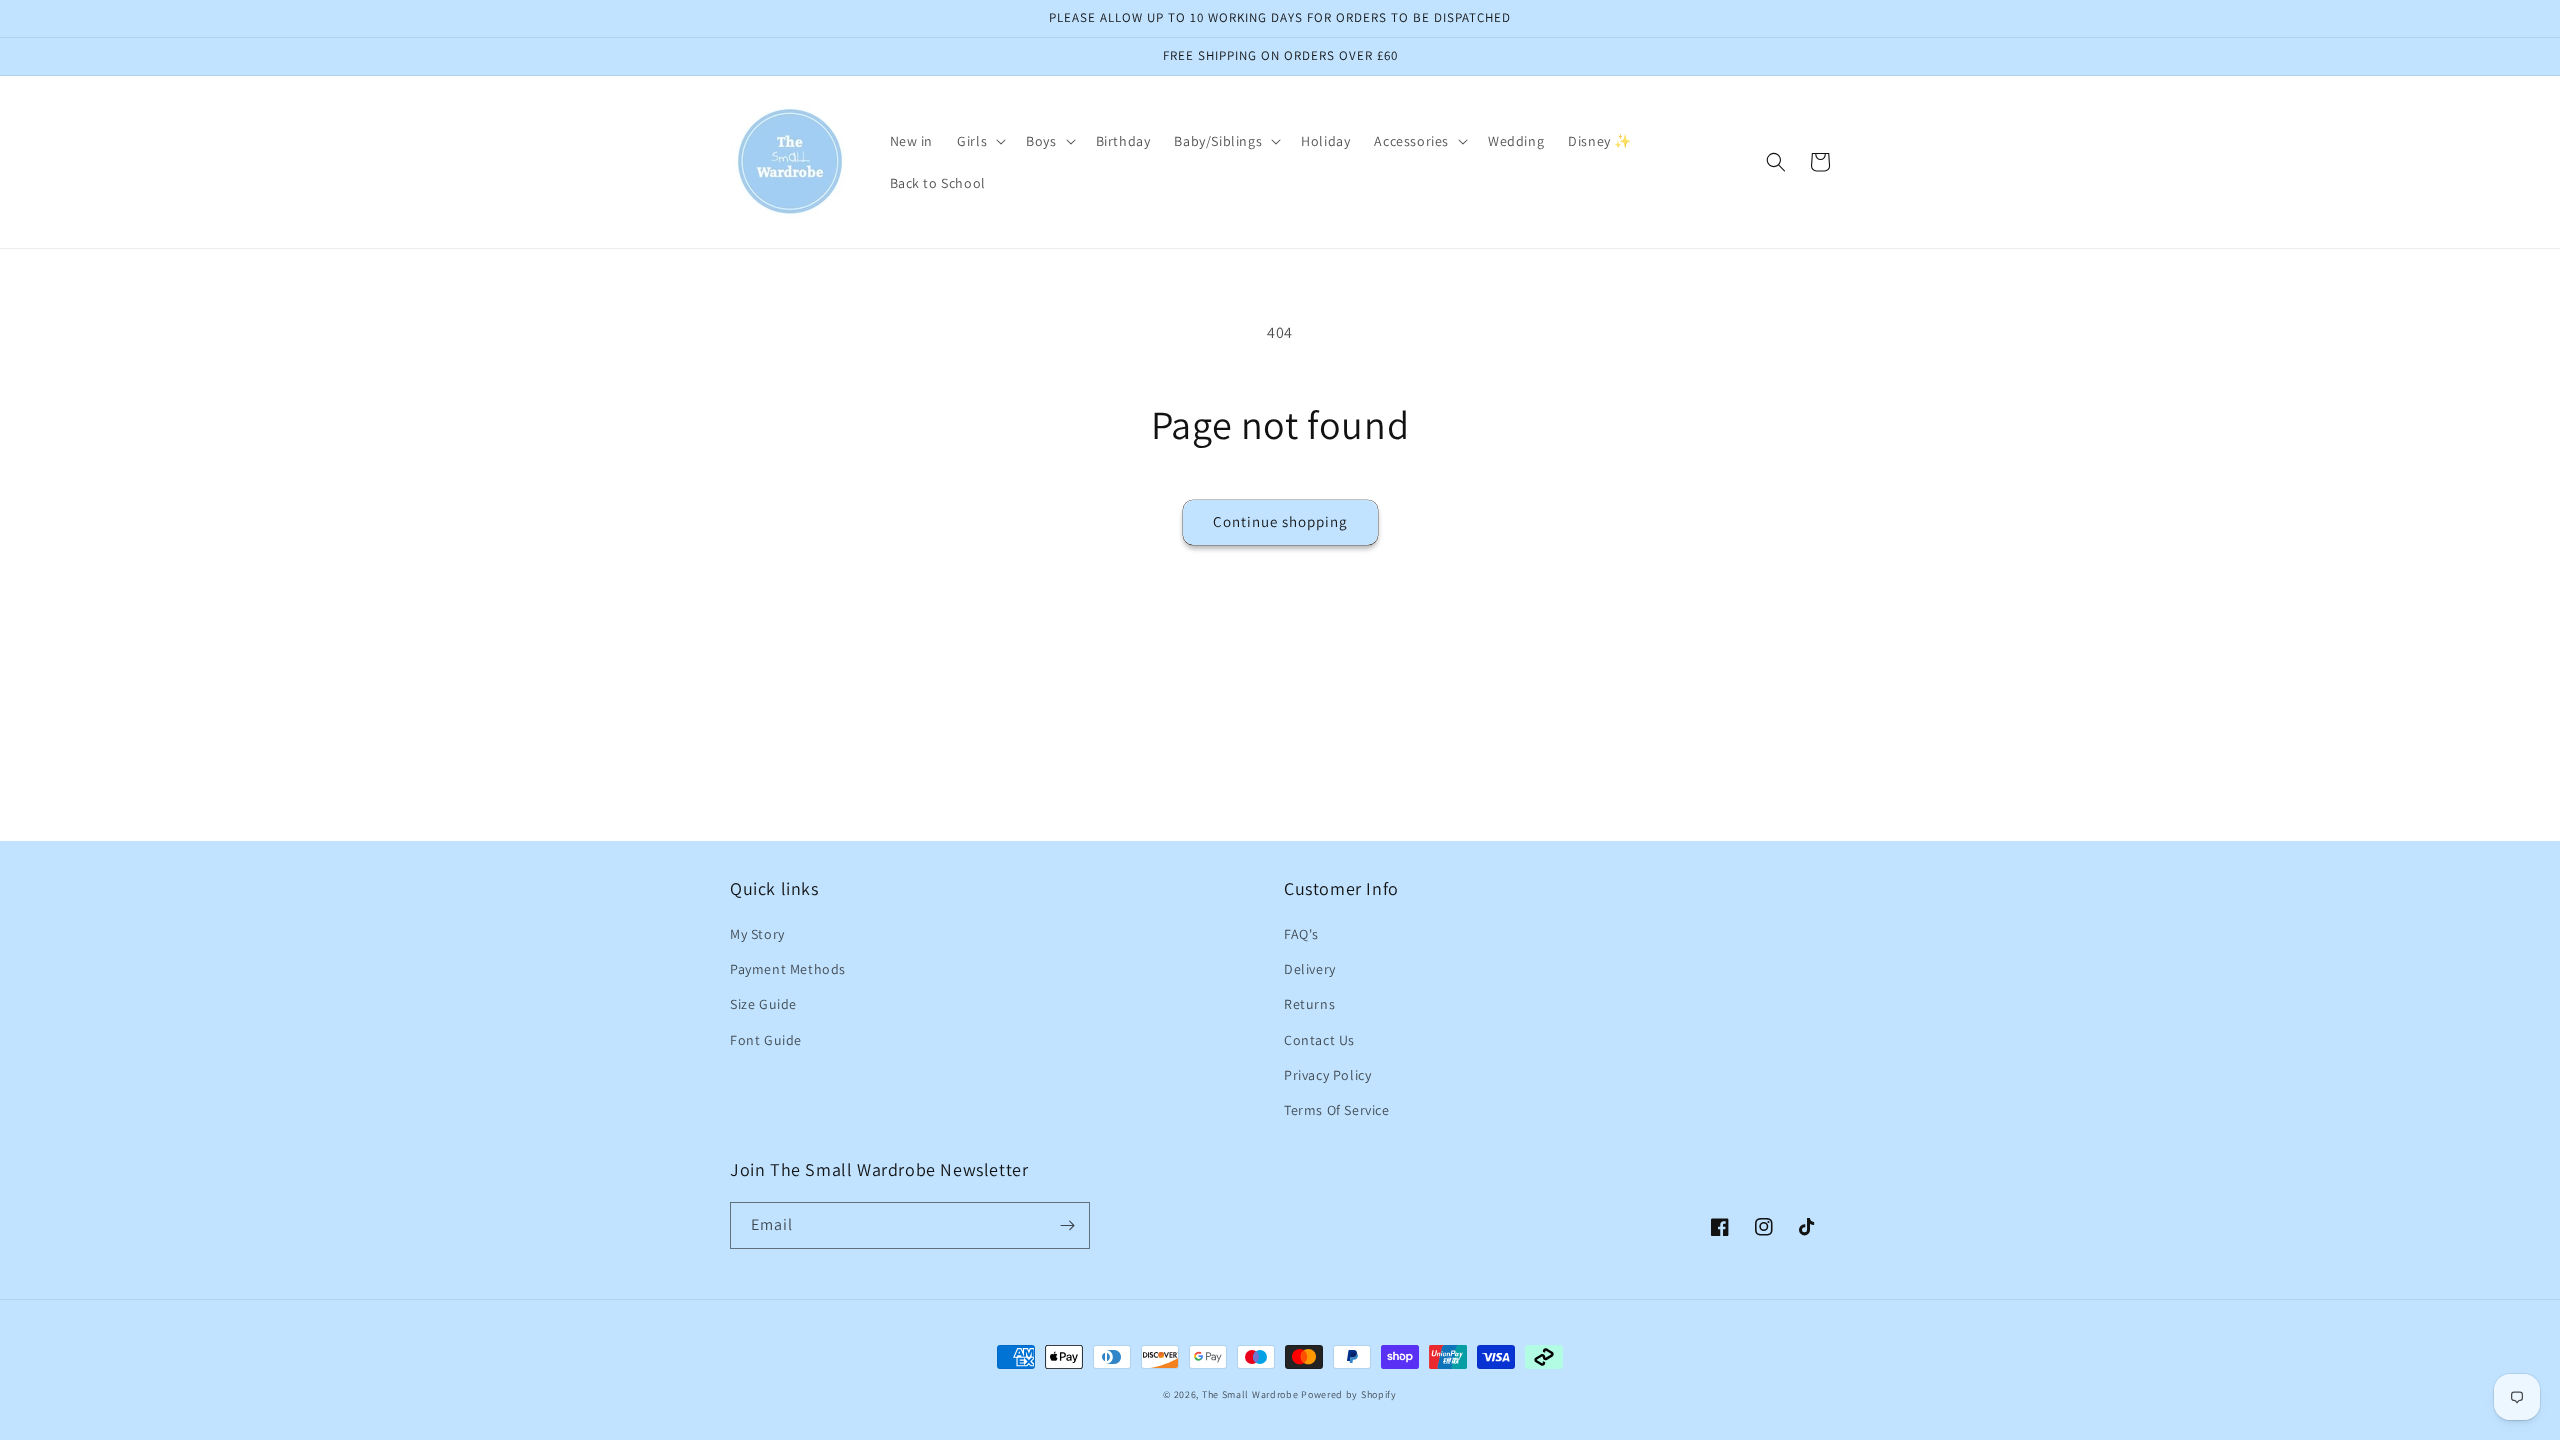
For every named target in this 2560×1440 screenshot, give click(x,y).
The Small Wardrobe (1250, 1394)
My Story (757, 934)
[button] (979, 141)
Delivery (1310, 969)
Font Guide (766, 1040)
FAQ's (1301, 934)
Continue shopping (1280, 521)
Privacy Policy (1327, 1075)
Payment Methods (788, 969)
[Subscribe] (1067, 1225)
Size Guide (763, 1004)
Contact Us (1319, 1040)
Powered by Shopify (1349, 1394)
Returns (1309, 1004)
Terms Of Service (1337, 1110)
